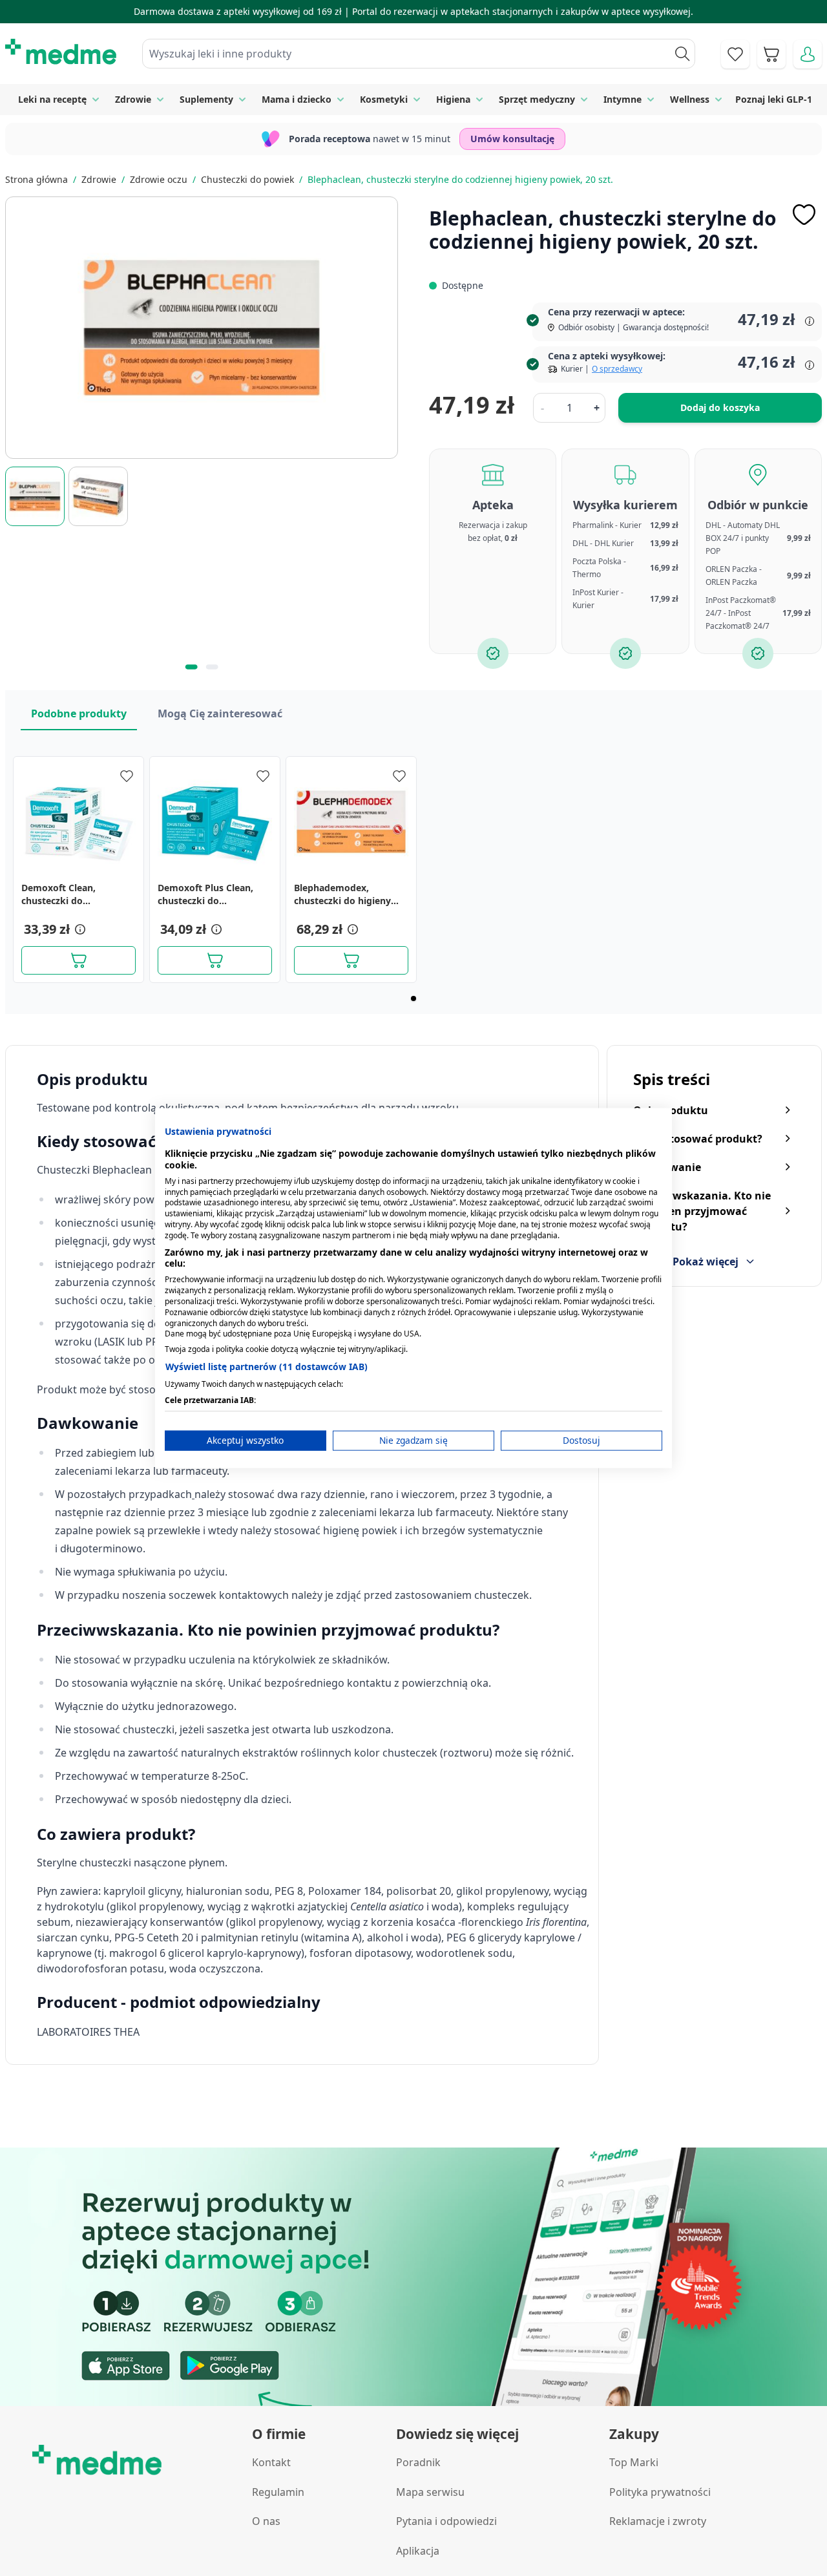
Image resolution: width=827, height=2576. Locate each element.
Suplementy (206, 99)
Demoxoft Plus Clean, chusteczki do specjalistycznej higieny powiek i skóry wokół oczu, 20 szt (210, 894)
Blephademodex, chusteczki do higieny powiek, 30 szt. (342, 894)
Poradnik (418, 2462)
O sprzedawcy (617, 369)
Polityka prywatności (660, 2492)
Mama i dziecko (297, 99)
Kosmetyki (384, 99)
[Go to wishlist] (735, 54)
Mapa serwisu (430, 2492)
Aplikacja (418, 2551)
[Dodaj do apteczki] (804, 215)
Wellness (690, 99)
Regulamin (278, 2492)
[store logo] (61, 52)
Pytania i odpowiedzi (446, 2521)
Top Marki (634, 2462)
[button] (79, 929)
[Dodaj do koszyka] (79, 960)
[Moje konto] (808, 54)
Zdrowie (133, 99)
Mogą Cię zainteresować (220, 713)
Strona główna (37, 179)
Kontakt (271, 2462)
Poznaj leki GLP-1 (774, 99)
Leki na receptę (52, 99)
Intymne (623, 99)
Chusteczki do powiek (247, 179)
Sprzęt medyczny (537, 99)
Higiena (453, 99)
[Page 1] (413, 998)
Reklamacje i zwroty (658, 2521)
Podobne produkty (79, 713)
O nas (266, 2521)
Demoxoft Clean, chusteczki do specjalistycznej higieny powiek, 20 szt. (74, 894)
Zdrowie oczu (159, 179)
